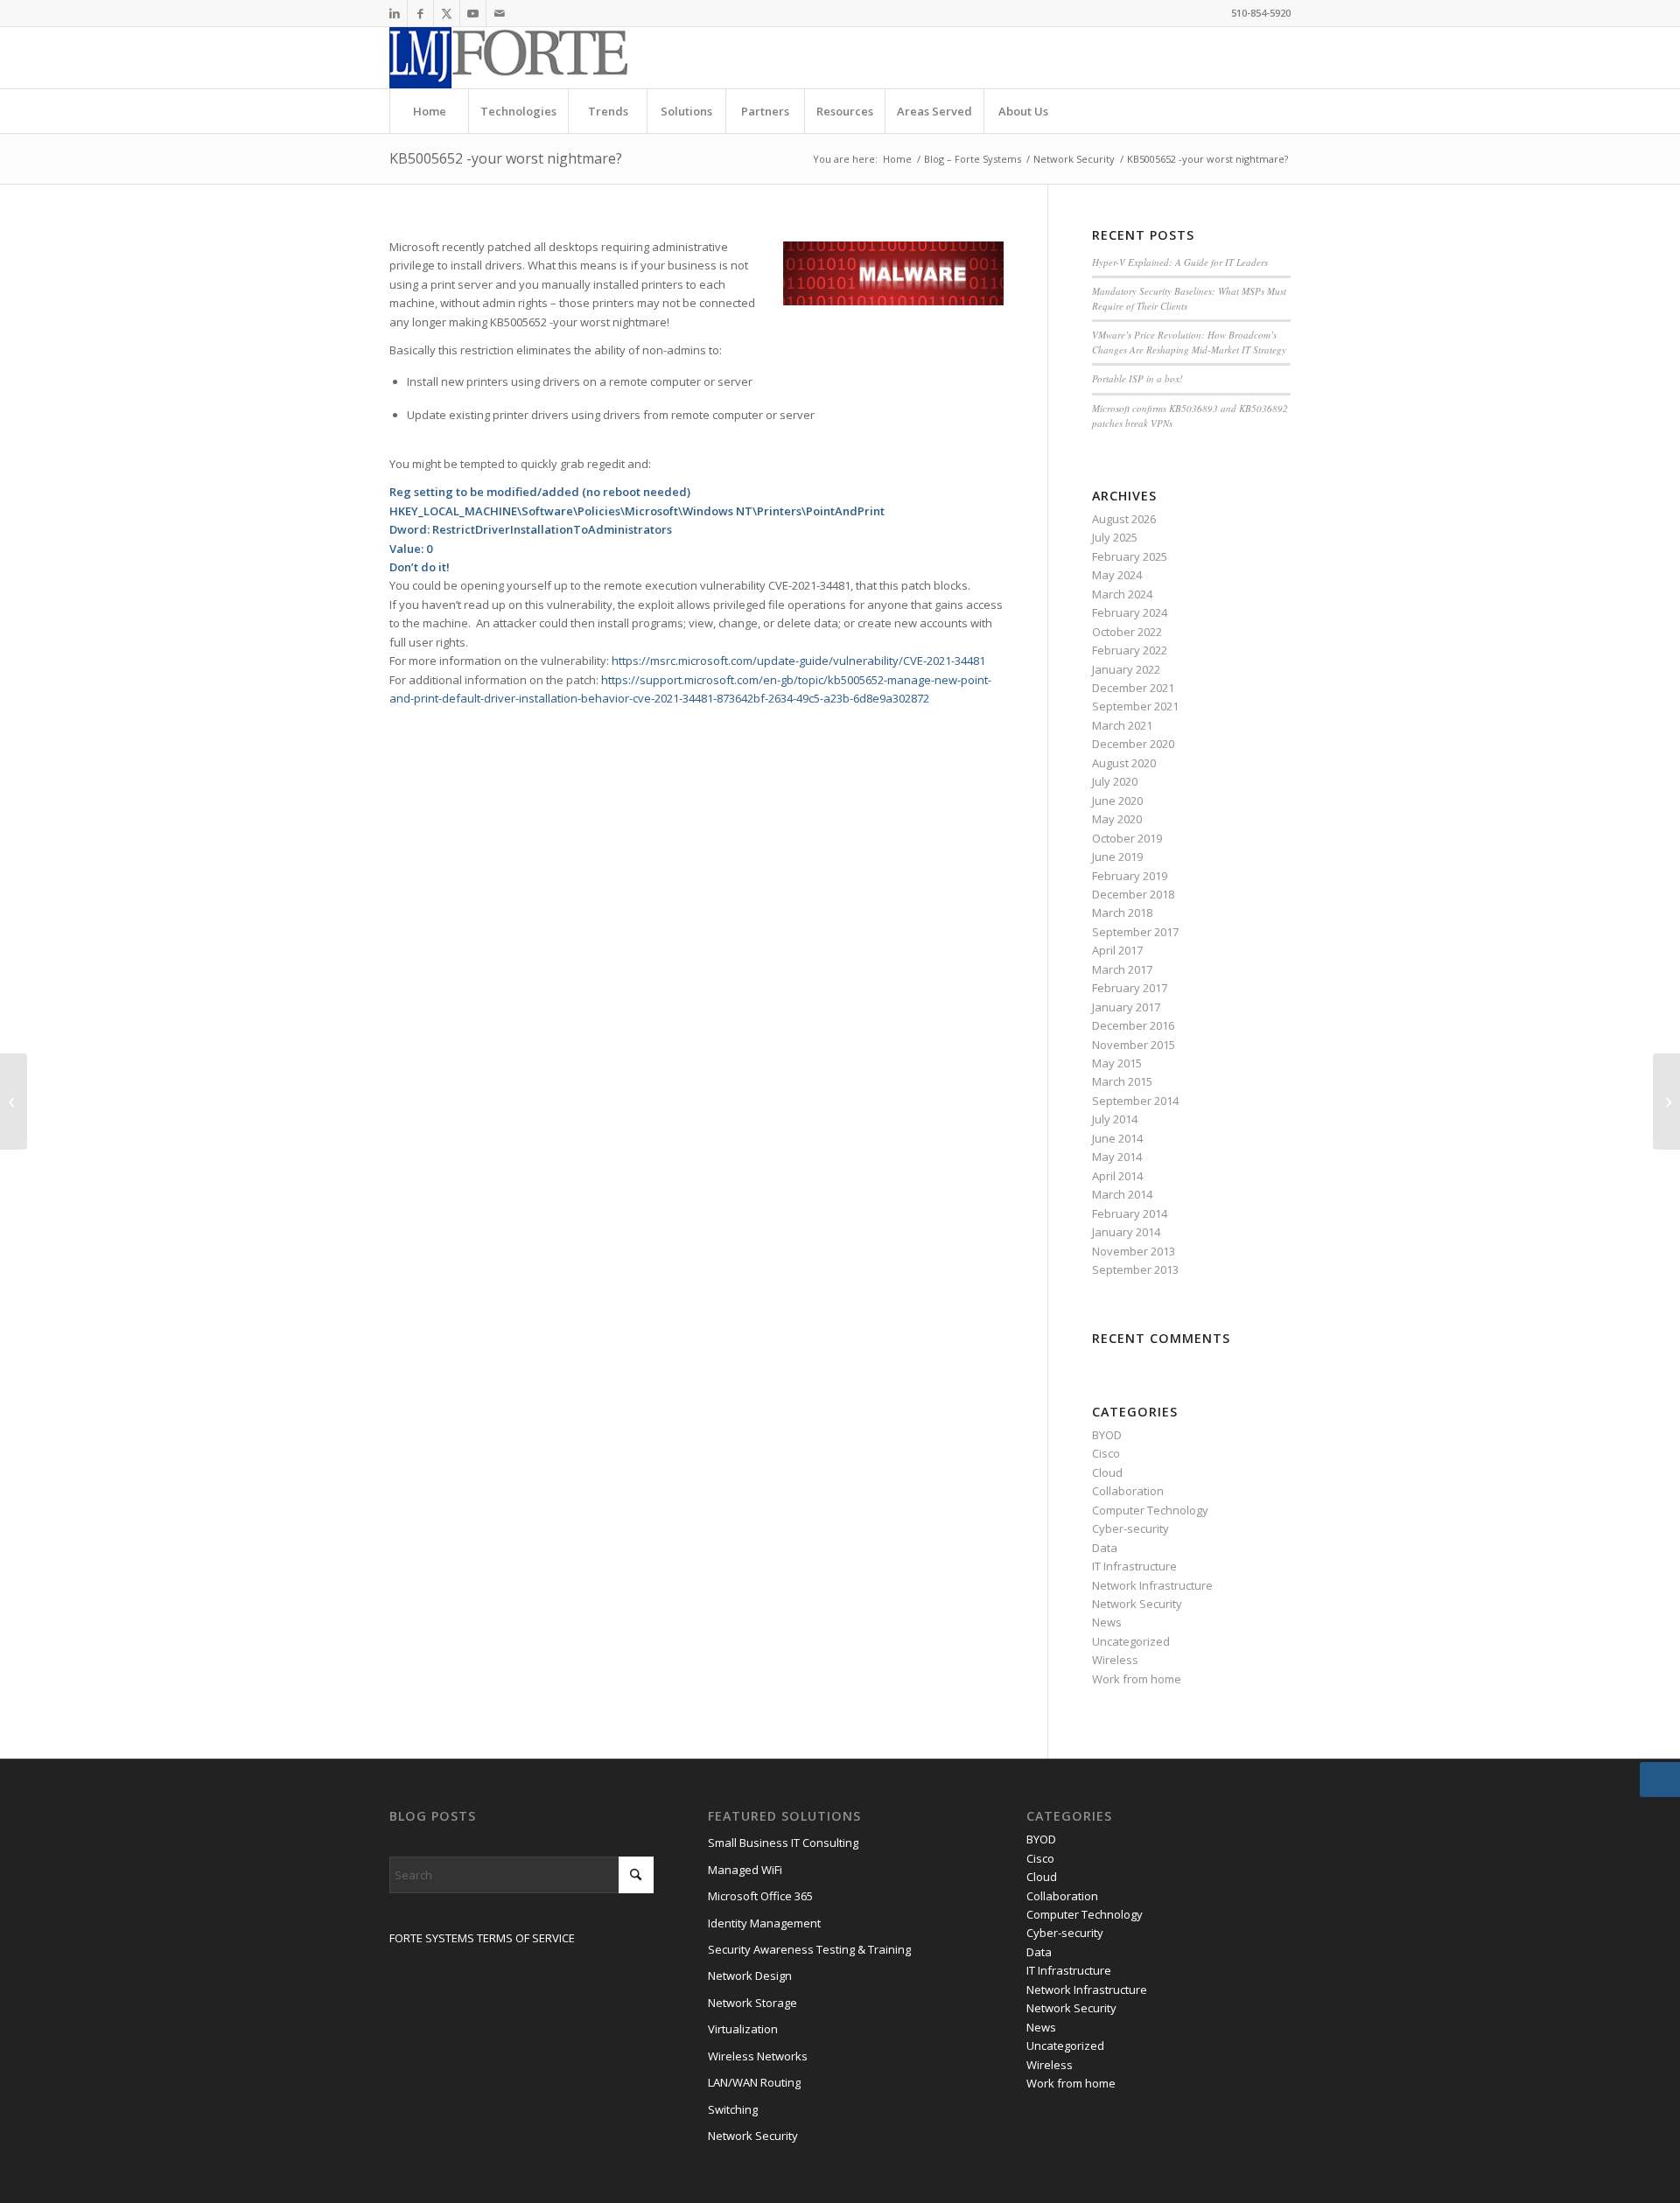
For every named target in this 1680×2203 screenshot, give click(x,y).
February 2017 (1130, 988)
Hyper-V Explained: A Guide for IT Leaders (1180, 262)
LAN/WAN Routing (754, 2082)
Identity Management (764, 1923)
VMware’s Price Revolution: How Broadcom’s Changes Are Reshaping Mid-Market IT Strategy (1189, 342)
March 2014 (1122, 1194)
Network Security (1137, 1604)
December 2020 (1133, 744)
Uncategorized (1131, 1641)
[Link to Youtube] (473, 13)
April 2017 (1117, 950)
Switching (733, 2109)
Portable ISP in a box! (1137, 378)
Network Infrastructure (1152, 1585)
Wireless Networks (758, 2056)
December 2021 (1133, 688)
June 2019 (1117, 857)
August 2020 (1124, 763)
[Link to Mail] (500, 13)
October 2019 (1127, 838)
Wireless (1115, 1660)
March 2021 (1122, 725)
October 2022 (1127, 632)
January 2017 (1126, 1007)
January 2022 (1126, 669)
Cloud (1107, 1472)
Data (1105, 1548)
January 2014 (1126, 1232)
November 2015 (1134, 1045)
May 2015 (1117, 1063)
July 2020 (1115, 781)
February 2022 (1130, 650)
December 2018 (1133, 894)
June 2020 (1117, 801)
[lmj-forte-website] (509, 58)
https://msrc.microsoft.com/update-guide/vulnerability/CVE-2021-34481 (798, 661)
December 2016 (1133, 1025)
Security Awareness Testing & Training (809, 1949)
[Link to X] (447, 13)
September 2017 (1135, 932)
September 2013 (1135, 1269)
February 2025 (1130, 556)
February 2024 (1130, 612)
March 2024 (1122, 594)
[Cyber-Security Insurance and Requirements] (1666, 1101)
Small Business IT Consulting (783, 1843)
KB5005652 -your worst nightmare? (506, 158)
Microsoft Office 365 (760, 1896)
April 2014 (1117, 1176)
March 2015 (1122, 1081)
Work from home (1137, 1679)
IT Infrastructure (1134, 1566)
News (1107, 1622)
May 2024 (1117, 575)
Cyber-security (1130, 1528)
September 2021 (1135, 706)
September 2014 (1135, 1101)
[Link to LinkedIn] (394, 13)
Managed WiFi (745, 1870)
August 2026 (1124, 519)
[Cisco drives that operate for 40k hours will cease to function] (14, 1101)
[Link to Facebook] (420, 13)
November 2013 (1134, 1251)
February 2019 (1130, 876)
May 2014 (1117, 1157)
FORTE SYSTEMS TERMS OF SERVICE (482, 1938)
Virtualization (743, 2029)
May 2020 (1117, 819)
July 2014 (1115, 1119)
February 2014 (1130, 1213)
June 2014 (1117, 1138)
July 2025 (1115, 537)
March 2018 (1122, 913)
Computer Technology (1150, 1510)
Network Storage (752, 2003)
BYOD (1107, 1435)
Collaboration (1128, 1491)
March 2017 (1122, 969)
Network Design (750, 1976)
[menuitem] (429, 111)
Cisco (1106, 1453)
